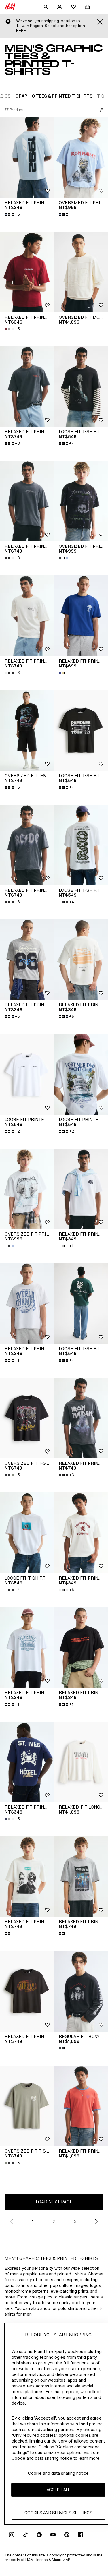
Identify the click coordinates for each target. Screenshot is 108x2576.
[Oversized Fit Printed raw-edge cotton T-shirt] (27, 1189)
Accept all (58, 2490)
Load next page (54, 2202)
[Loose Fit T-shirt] (27, 1533)
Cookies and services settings (58, 2513)
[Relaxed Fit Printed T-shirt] (27, 157)
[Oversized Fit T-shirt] (27, 730)
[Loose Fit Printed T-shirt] (27, 1074)
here (21, 31)
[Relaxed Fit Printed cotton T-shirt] (27, 1991)
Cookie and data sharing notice (58, 2473)
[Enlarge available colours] (64, 214)
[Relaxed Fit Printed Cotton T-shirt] (27, 387)
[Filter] (100, 110)
